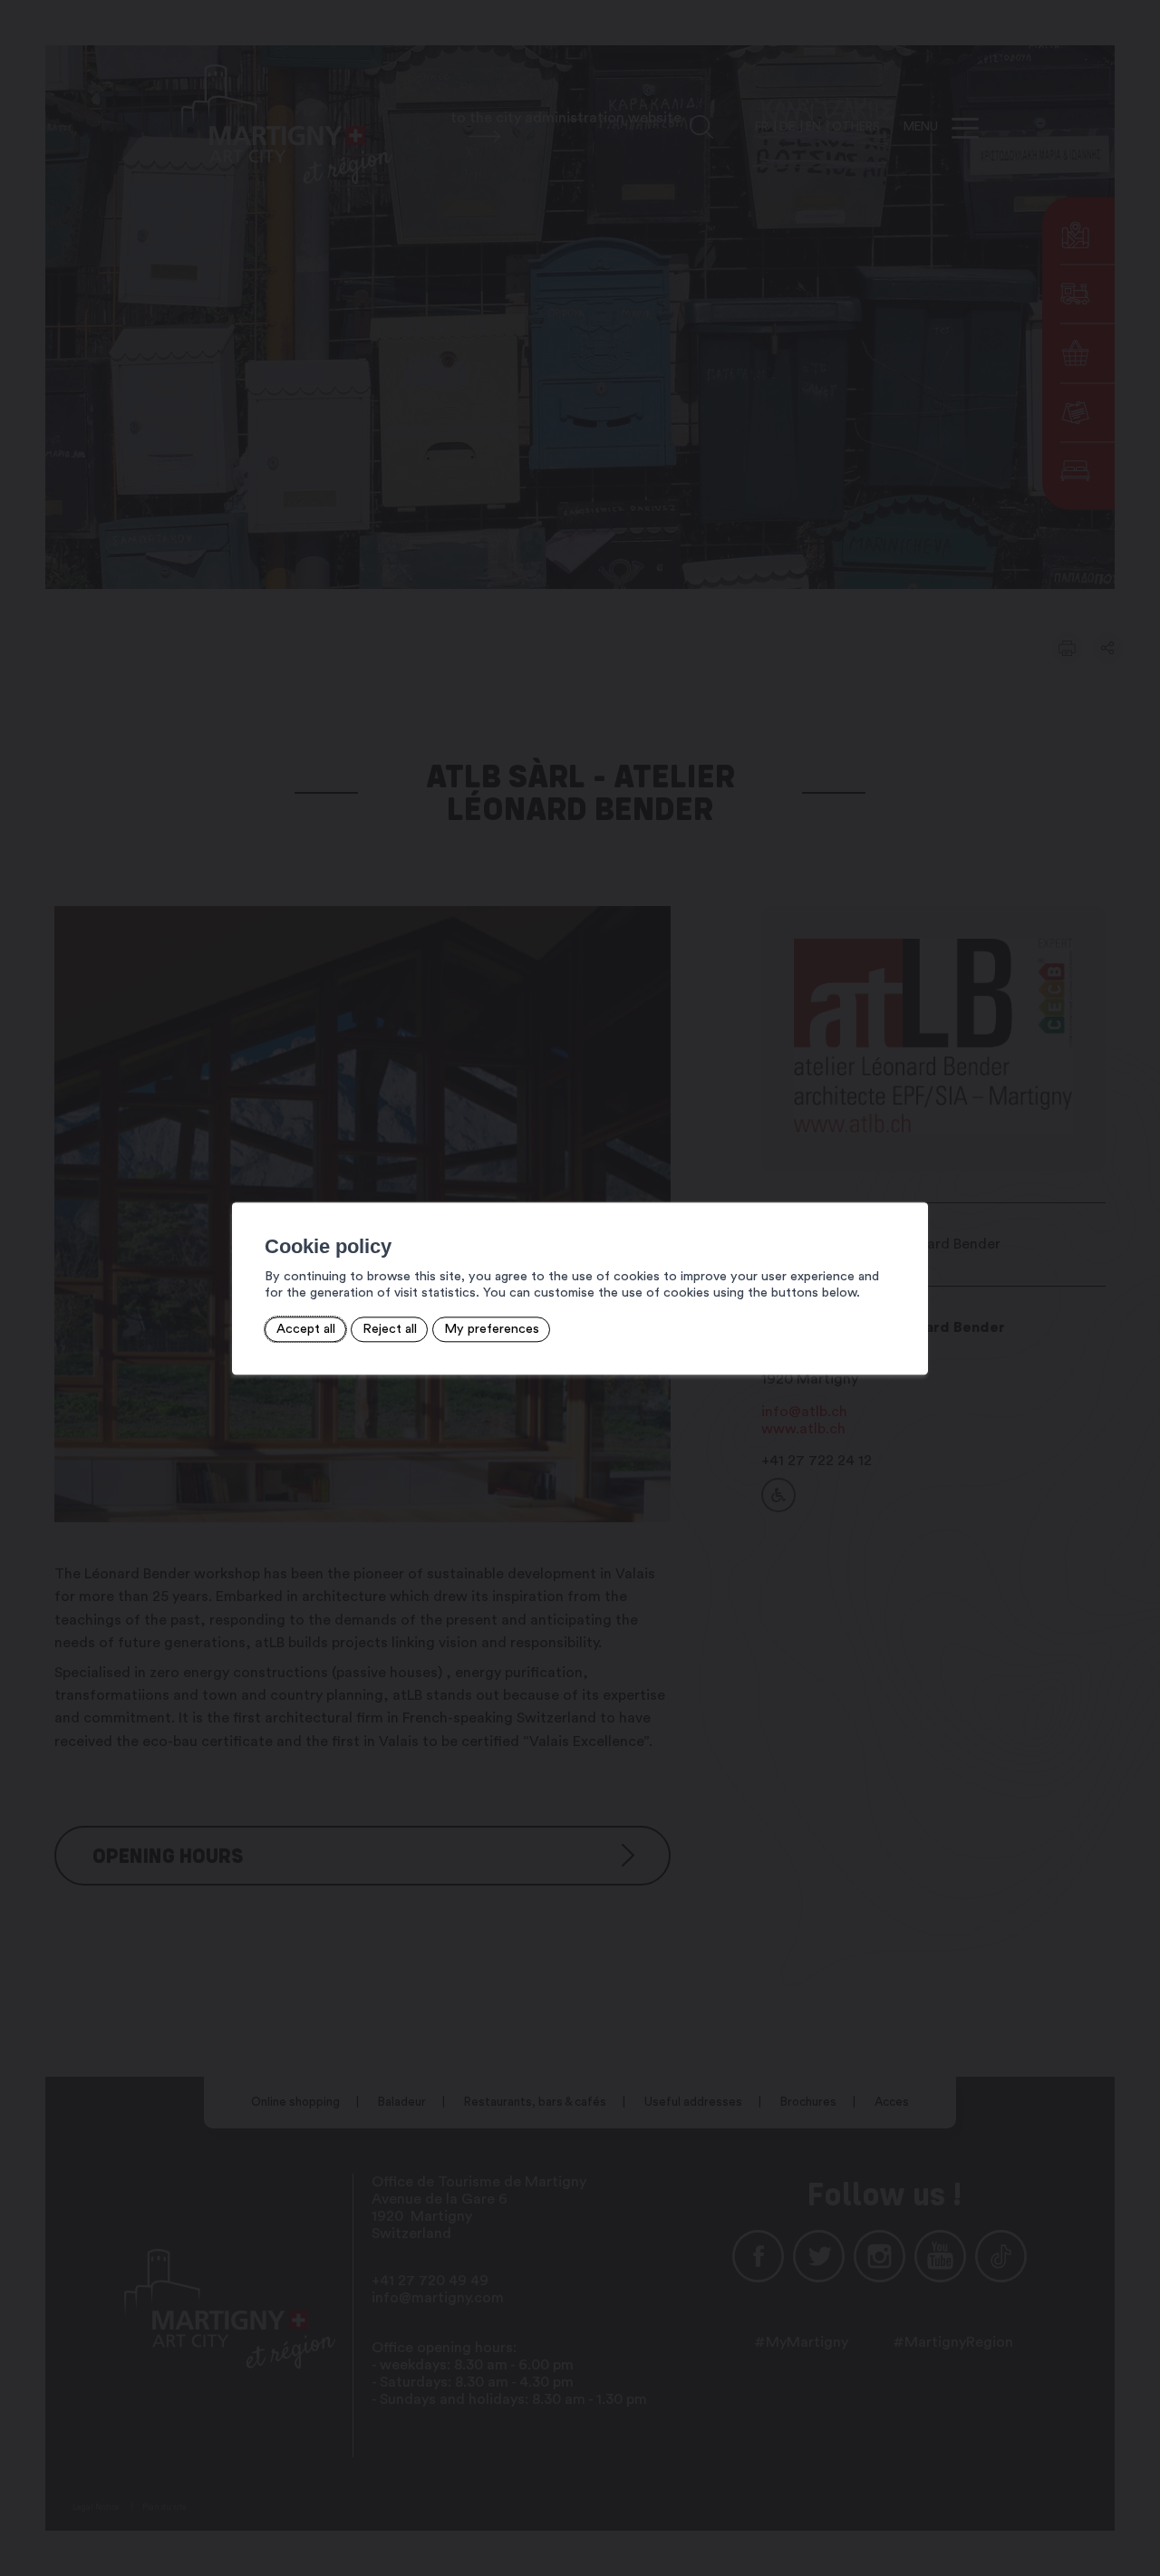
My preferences (492, 1329)
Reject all (390, 1329)
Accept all (306, 1329)
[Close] (912, 1182)
